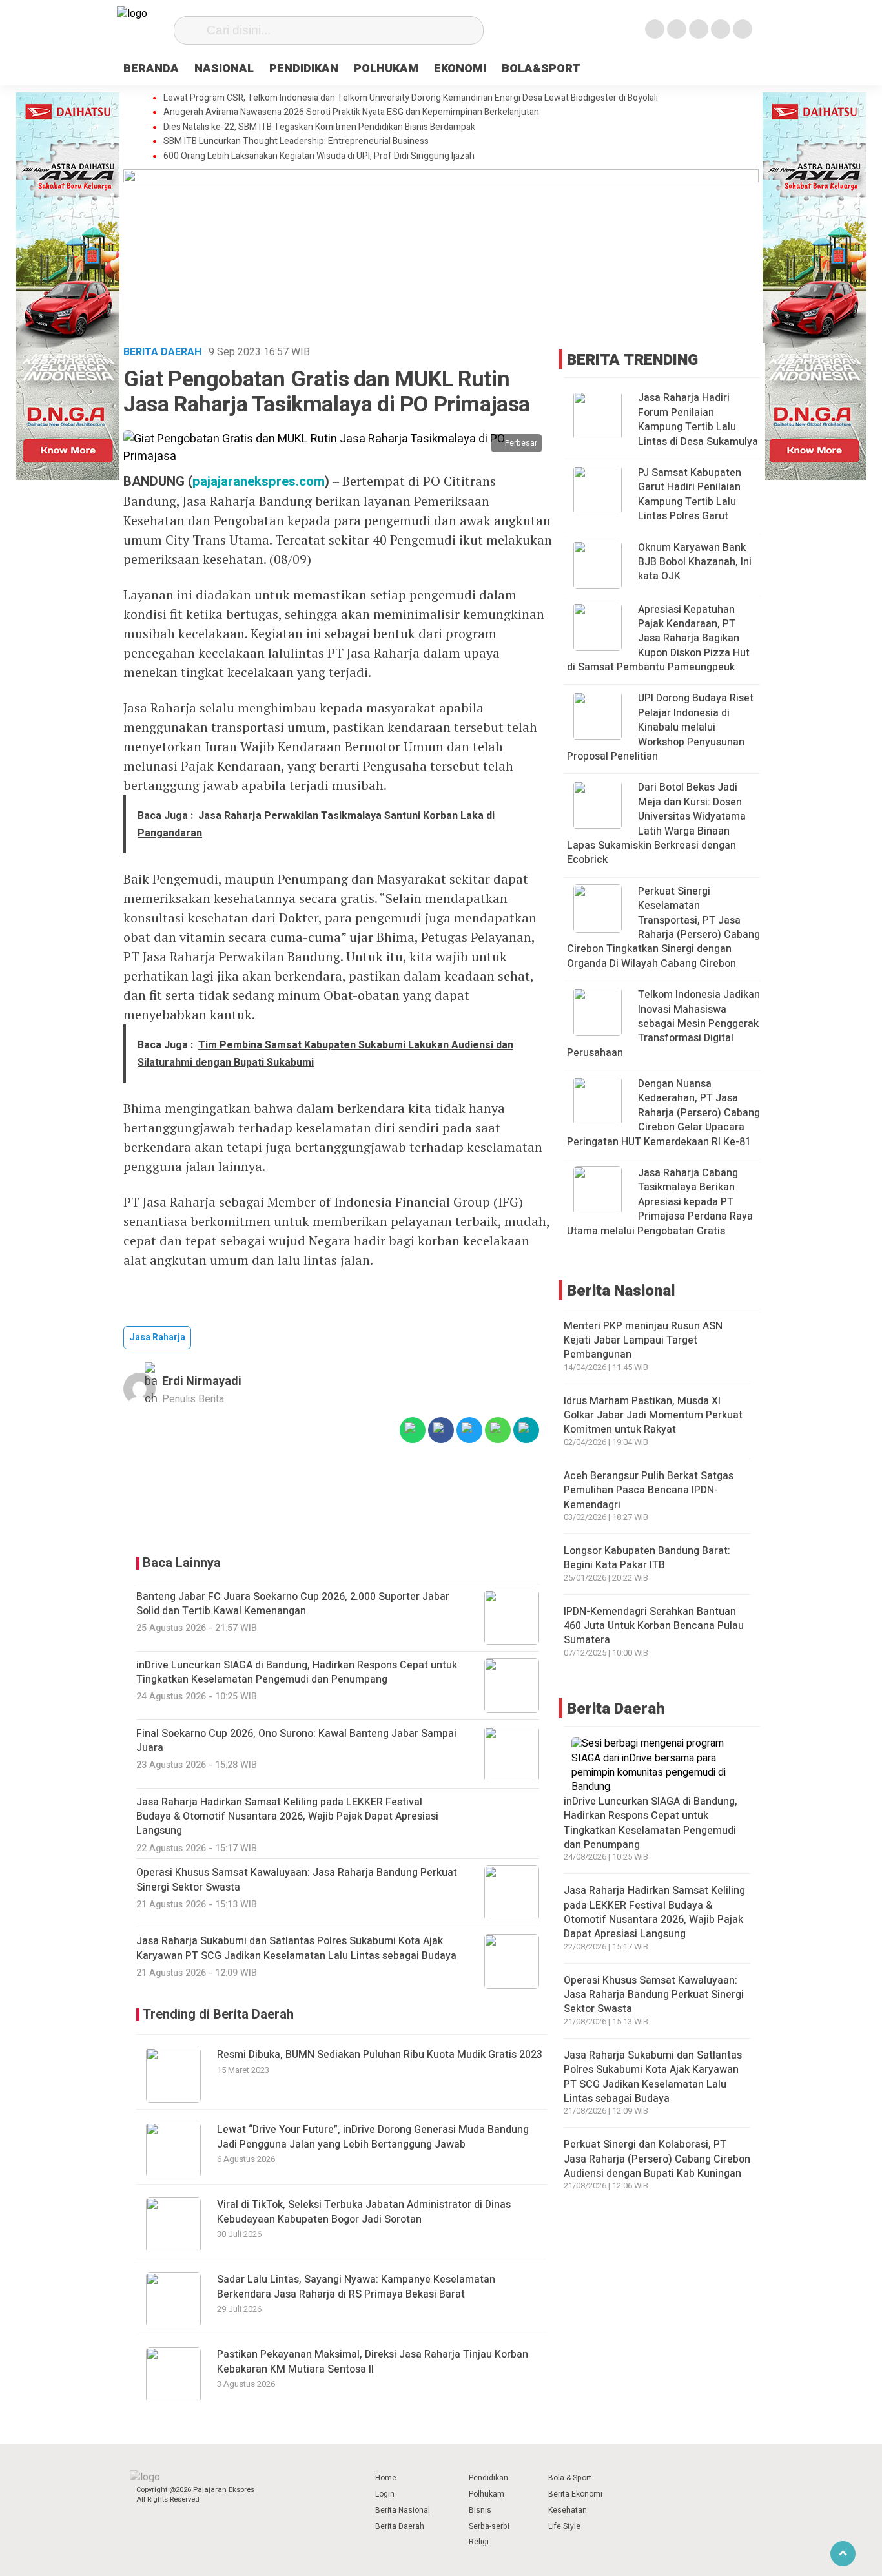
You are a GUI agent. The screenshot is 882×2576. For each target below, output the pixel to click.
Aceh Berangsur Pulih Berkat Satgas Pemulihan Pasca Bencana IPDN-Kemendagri (649, 1491)
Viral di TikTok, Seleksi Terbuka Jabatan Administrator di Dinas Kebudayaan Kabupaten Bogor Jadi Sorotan (364, 2212)
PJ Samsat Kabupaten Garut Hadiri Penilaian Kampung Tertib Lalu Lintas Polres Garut (690, 494)
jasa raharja (157, 1337)
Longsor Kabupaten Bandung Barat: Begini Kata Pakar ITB (647, 1558)
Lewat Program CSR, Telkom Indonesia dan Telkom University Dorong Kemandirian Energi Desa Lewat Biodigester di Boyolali (411, 98)
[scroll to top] (843, 2554)
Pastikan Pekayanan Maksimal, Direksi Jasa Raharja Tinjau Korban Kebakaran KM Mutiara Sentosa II (373, 2362)
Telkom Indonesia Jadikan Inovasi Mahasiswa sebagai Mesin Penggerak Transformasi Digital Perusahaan (663, 1024)
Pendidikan (488, 2478)
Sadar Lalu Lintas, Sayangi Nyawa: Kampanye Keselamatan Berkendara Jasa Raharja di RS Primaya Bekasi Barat (356, 2287)
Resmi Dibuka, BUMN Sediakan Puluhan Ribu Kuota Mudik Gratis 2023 (380, 2055)
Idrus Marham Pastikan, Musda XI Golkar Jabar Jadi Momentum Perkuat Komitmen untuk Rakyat (653, 1416)
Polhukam (487, 2494)
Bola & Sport (570, 2478)
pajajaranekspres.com (259, 482)
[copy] (526, 1430)
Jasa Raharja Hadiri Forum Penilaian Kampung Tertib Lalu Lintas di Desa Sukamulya (698, 420)
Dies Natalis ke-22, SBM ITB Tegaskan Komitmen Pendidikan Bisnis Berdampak (319, 127)
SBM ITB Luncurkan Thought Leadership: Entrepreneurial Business (296, 141)
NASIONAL (224, 69)
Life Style (564, 2526)
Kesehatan (568, 2510)
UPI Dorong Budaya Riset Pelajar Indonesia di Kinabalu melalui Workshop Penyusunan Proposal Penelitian (660, 728)
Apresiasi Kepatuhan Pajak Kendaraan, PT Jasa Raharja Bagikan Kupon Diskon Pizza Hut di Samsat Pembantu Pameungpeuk (658, 639)
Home (386, 2478)
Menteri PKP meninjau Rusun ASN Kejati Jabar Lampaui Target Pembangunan (643, 1341)
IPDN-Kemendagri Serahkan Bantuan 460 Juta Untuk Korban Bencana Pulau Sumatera (654, 1626)
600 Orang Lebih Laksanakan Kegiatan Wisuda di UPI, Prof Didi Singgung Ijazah (319, 156)
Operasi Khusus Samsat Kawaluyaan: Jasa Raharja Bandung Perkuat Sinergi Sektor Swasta (654, 1995)
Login (385, 2494)
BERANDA (151, 69)
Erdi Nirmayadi (202, 1381)
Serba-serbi (489, 2526)
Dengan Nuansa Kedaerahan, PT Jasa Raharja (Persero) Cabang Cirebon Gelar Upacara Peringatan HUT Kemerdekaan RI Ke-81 (663, 1113)
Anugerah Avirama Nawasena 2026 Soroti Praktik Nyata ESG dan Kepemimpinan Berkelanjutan (351, 112)
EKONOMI (460, 69)
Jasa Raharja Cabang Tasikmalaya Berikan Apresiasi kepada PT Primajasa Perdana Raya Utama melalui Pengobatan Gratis (660, 1202)
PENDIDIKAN (304, 69)
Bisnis (480, 2510)
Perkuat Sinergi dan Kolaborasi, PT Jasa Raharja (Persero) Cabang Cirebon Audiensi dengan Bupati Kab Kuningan (657, 2160)
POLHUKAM (386, 69)
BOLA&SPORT (541, 69)
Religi (479, 2542)
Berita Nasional (403, 2510)
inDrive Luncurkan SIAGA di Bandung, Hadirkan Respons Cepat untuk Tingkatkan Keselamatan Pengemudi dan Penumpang (651, 1823)
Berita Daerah (400, 2526)
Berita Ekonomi (575, 2494)
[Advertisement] (338, 1500)
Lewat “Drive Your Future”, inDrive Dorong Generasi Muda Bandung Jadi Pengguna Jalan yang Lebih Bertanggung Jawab (373, 2137)
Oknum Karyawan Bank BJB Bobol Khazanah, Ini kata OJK (695, 562)
